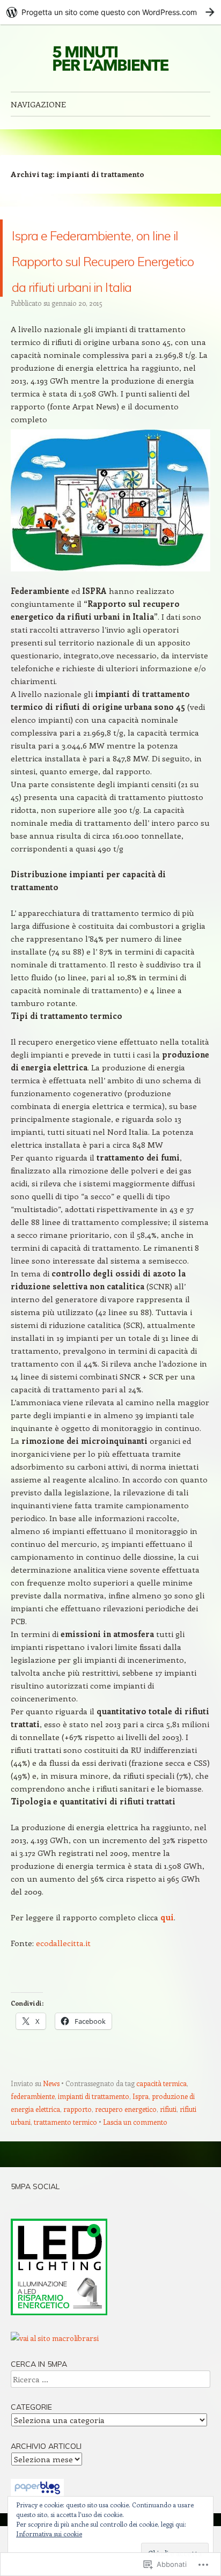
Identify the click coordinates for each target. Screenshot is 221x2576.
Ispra (141, 2173)
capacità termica (161, 2160)
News (51, 2160)
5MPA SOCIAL (35, 2264)
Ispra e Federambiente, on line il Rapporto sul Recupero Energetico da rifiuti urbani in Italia (109, 296)
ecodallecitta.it (63, 2020)
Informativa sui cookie (49, 2534)
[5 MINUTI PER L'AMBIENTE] (110, 58)
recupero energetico (126, 2186)
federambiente (33, 2173)
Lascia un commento (135, 2199)
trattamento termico (65, 2199)
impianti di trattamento (94, 2173)
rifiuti (168, 2186)
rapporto (78, 2186)
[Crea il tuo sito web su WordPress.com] (110, 12)
